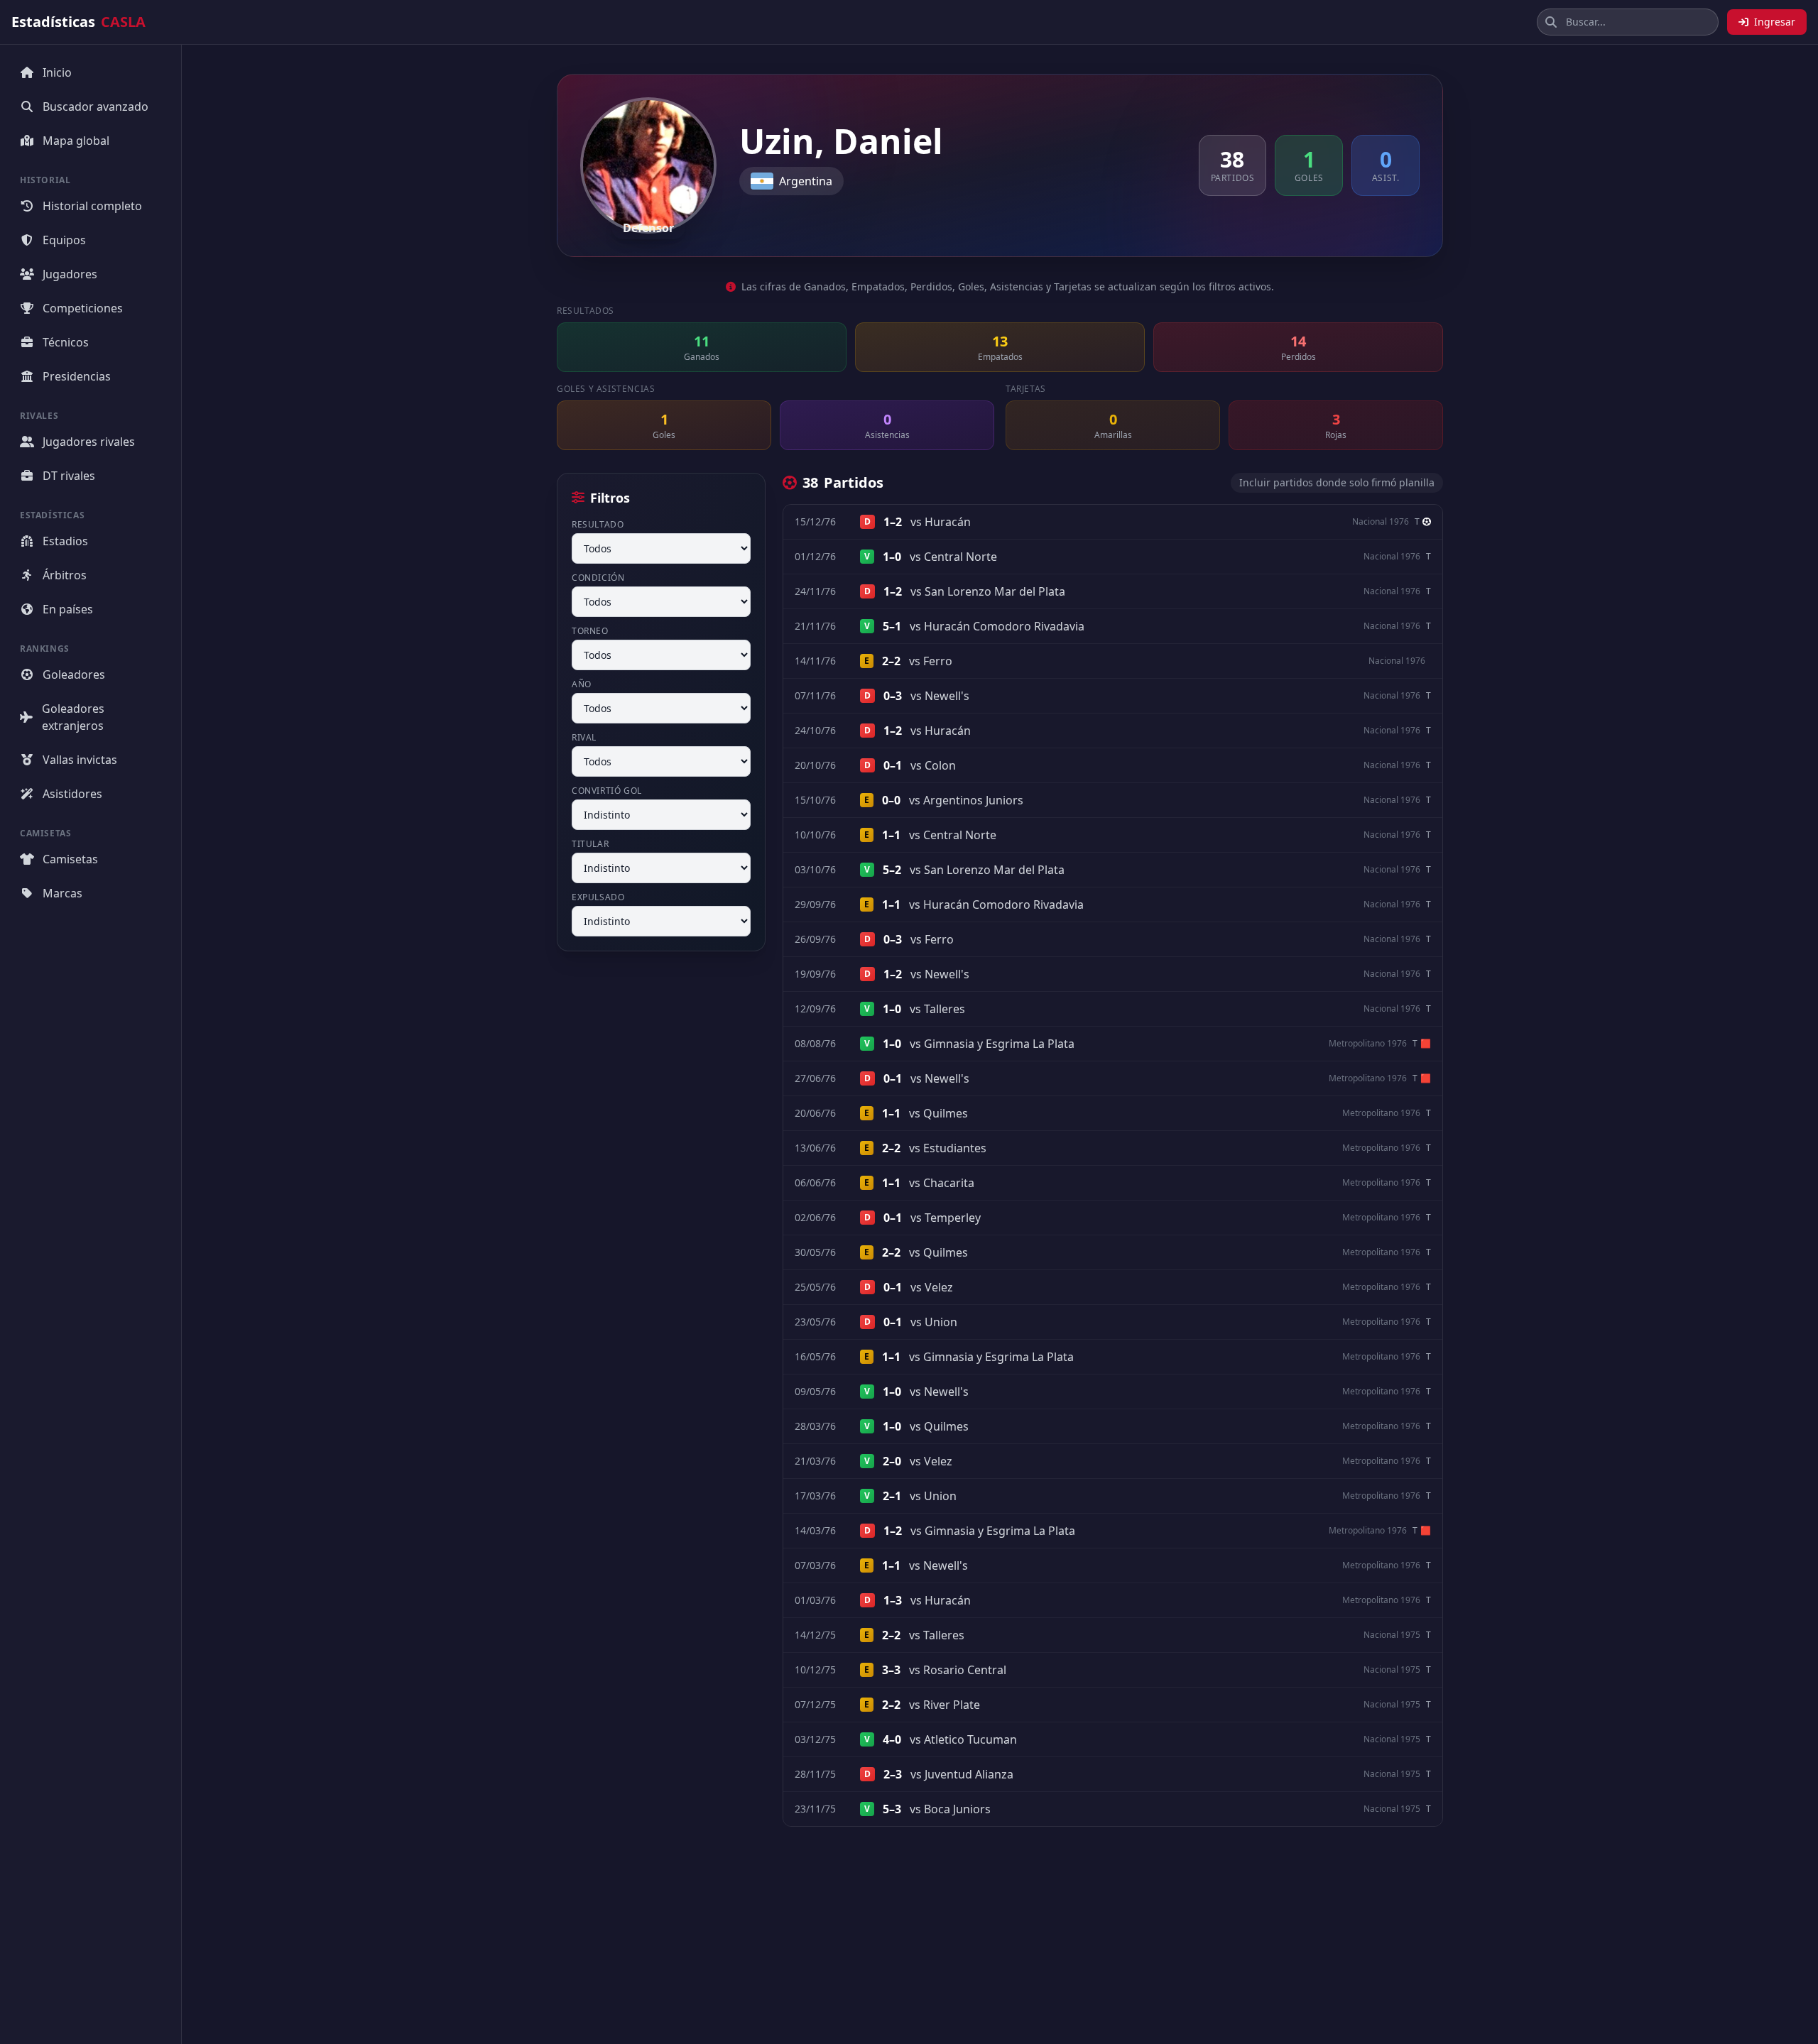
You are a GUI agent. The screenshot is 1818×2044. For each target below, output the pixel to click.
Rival (584, 738)
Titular (590, 844)
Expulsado (598, 897)
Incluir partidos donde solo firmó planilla (1337, 482)
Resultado (598, 525)
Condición (598, 578)
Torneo (590, 631)
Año (582, 684)
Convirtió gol (607, 791)
